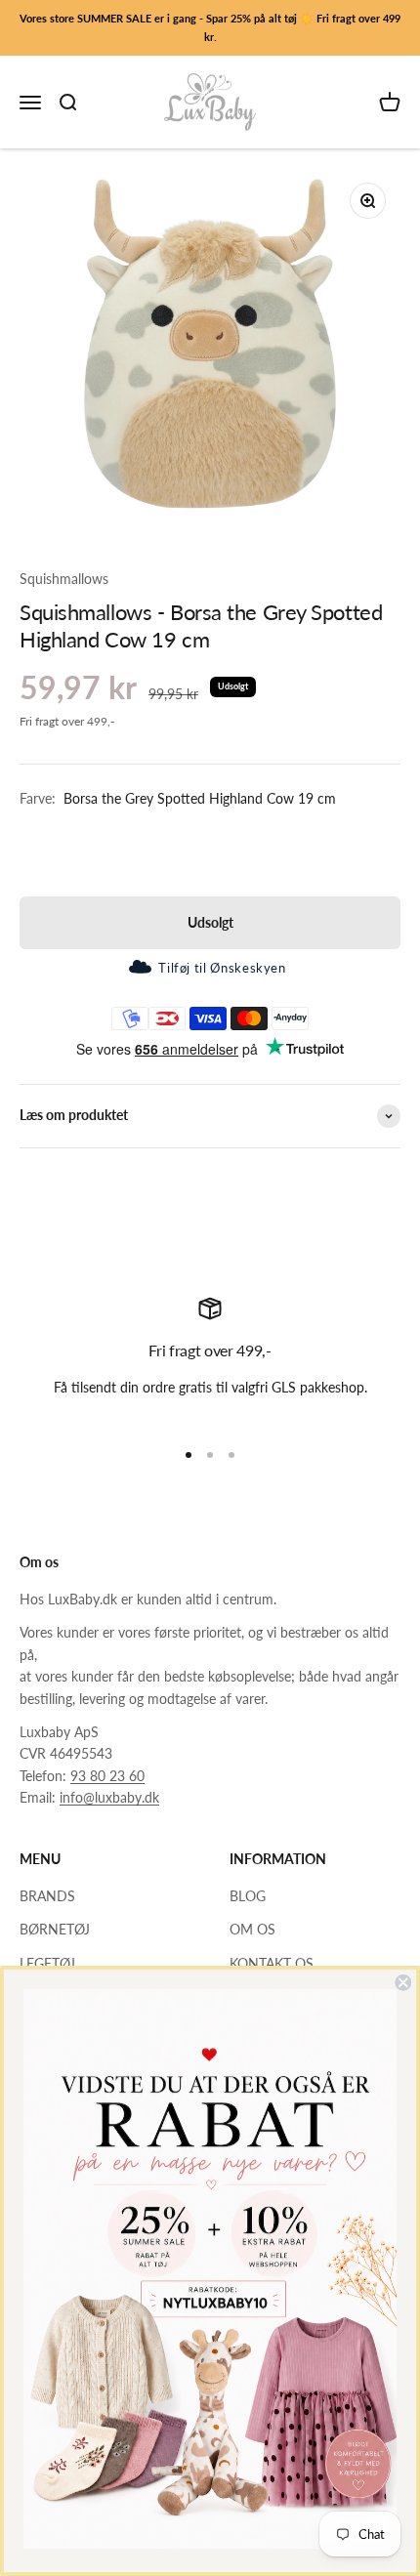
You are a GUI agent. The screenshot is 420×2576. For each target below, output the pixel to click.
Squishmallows (64, 579)
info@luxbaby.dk (109, 1797)
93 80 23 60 (107, 1776)
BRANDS (47, 1896)
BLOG (248, 1896)
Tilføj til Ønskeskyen (222, 968)
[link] (210, 2269)
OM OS (252, 1929)
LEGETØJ (47, 1963)
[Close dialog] (403, 1983)
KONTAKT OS (272, 1963)
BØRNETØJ (55, 1929)
